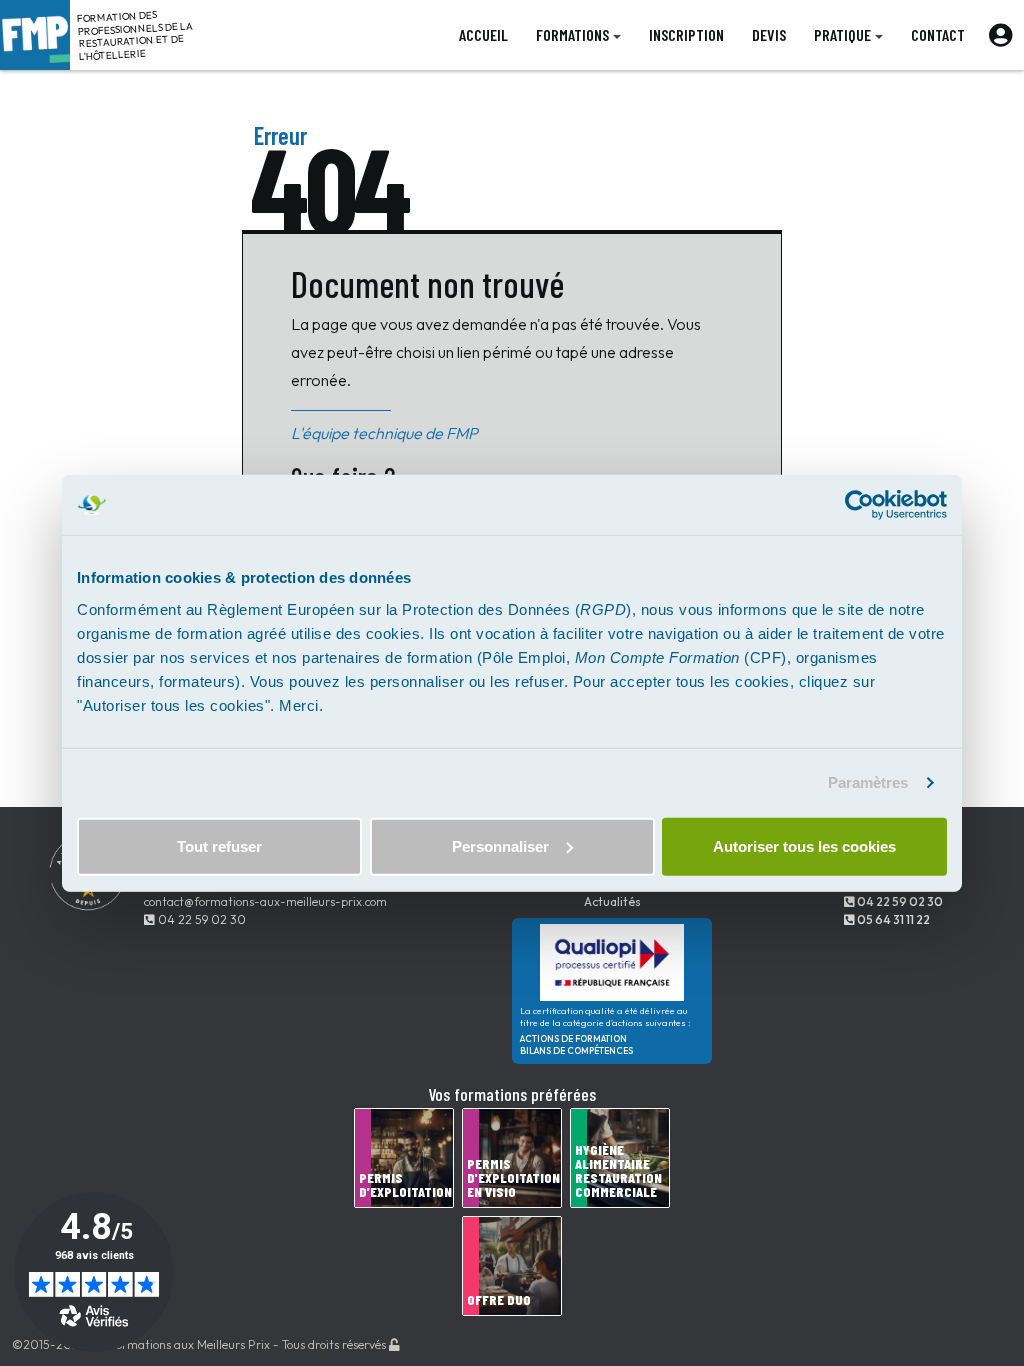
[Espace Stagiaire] (1000, 35)
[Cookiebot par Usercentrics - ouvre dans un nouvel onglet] (859, 505)
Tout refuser (219, 845)
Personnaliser (500, 845)
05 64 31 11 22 (892, 919)
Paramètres (868, 782)
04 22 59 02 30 (200, 919)
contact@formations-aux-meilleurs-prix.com (265, 901)
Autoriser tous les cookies (804, 845)
